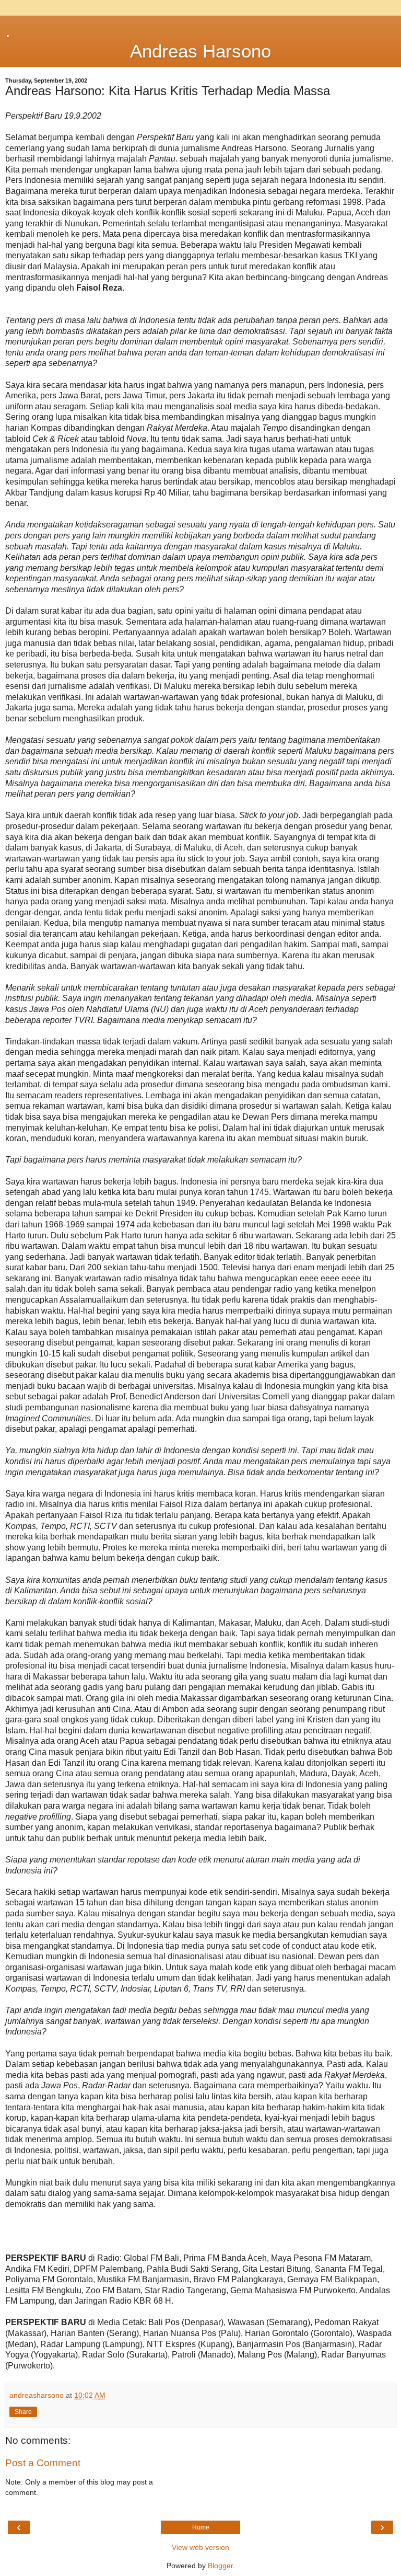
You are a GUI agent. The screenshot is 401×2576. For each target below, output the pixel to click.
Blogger (220, 2566)
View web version (200, 2547)
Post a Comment (43, 2463)
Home (201, 2527)
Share (23, 2412)
